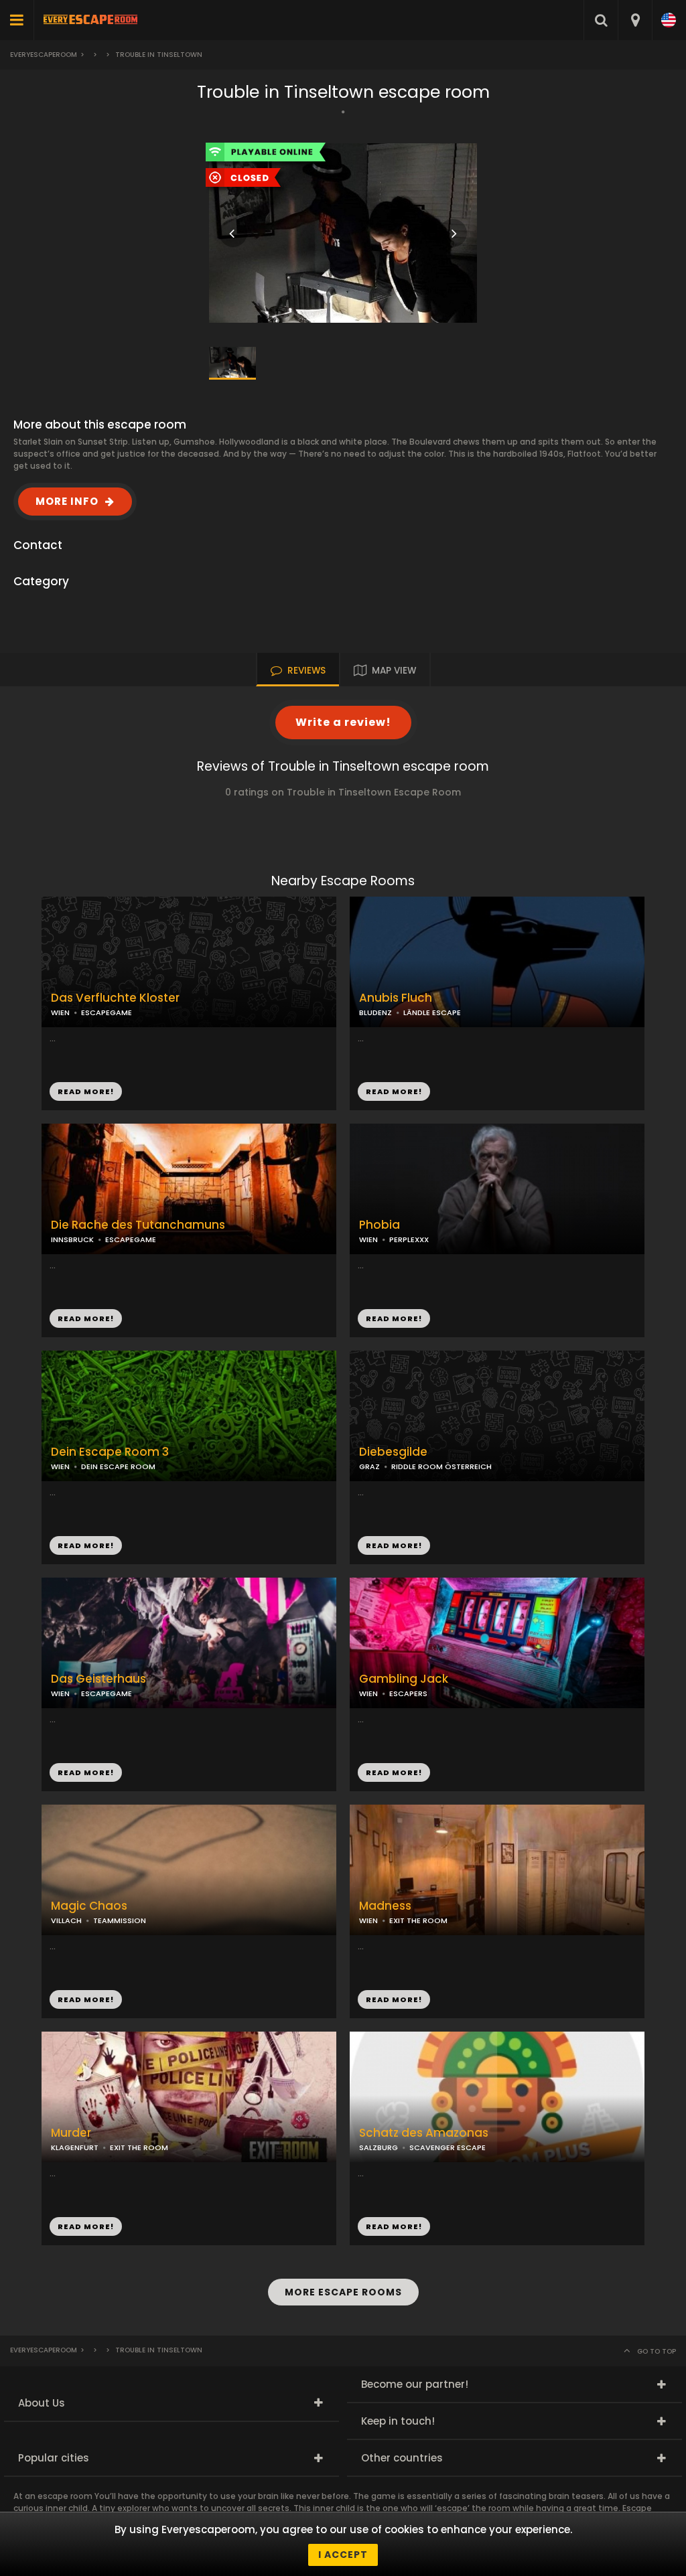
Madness (385, 1906)
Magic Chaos (89, 1906)
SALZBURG (379, 2147)
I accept (343, 2555)
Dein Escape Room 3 (110, 1452)
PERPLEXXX (409, 1239)
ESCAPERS (408, 1693)
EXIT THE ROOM (418, 1920)
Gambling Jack (404, 1679)
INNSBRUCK (72, 1239)
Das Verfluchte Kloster (115, 998)
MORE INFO (67, 501)
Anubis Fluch (396, 998)
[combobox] (635, 20)
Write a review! (343, 722)
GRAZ (369, 1466)
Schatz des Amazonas (424, 2133)
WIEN (368, 1239)
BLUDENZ (375, 1012)
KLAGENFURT (75, 2147)
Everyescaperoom (44, 55)
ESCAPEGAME (107, 1012)
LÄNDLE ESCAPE (432, 1012)
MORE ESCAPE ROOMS (343, 2292)
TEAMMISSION (120, 1920)
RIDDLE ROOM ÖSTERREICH (441, 1466)
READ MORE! (394, 1091)
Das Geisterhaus (98, 1679)
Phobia (380, 1225)
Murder (71, 2133)
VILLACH (66, 1920)
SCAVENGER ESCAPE (448, 2147)
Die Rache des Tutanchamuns (138, 1225)
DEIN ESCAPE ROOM (118, 1466)
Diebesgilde (393, 1452)
